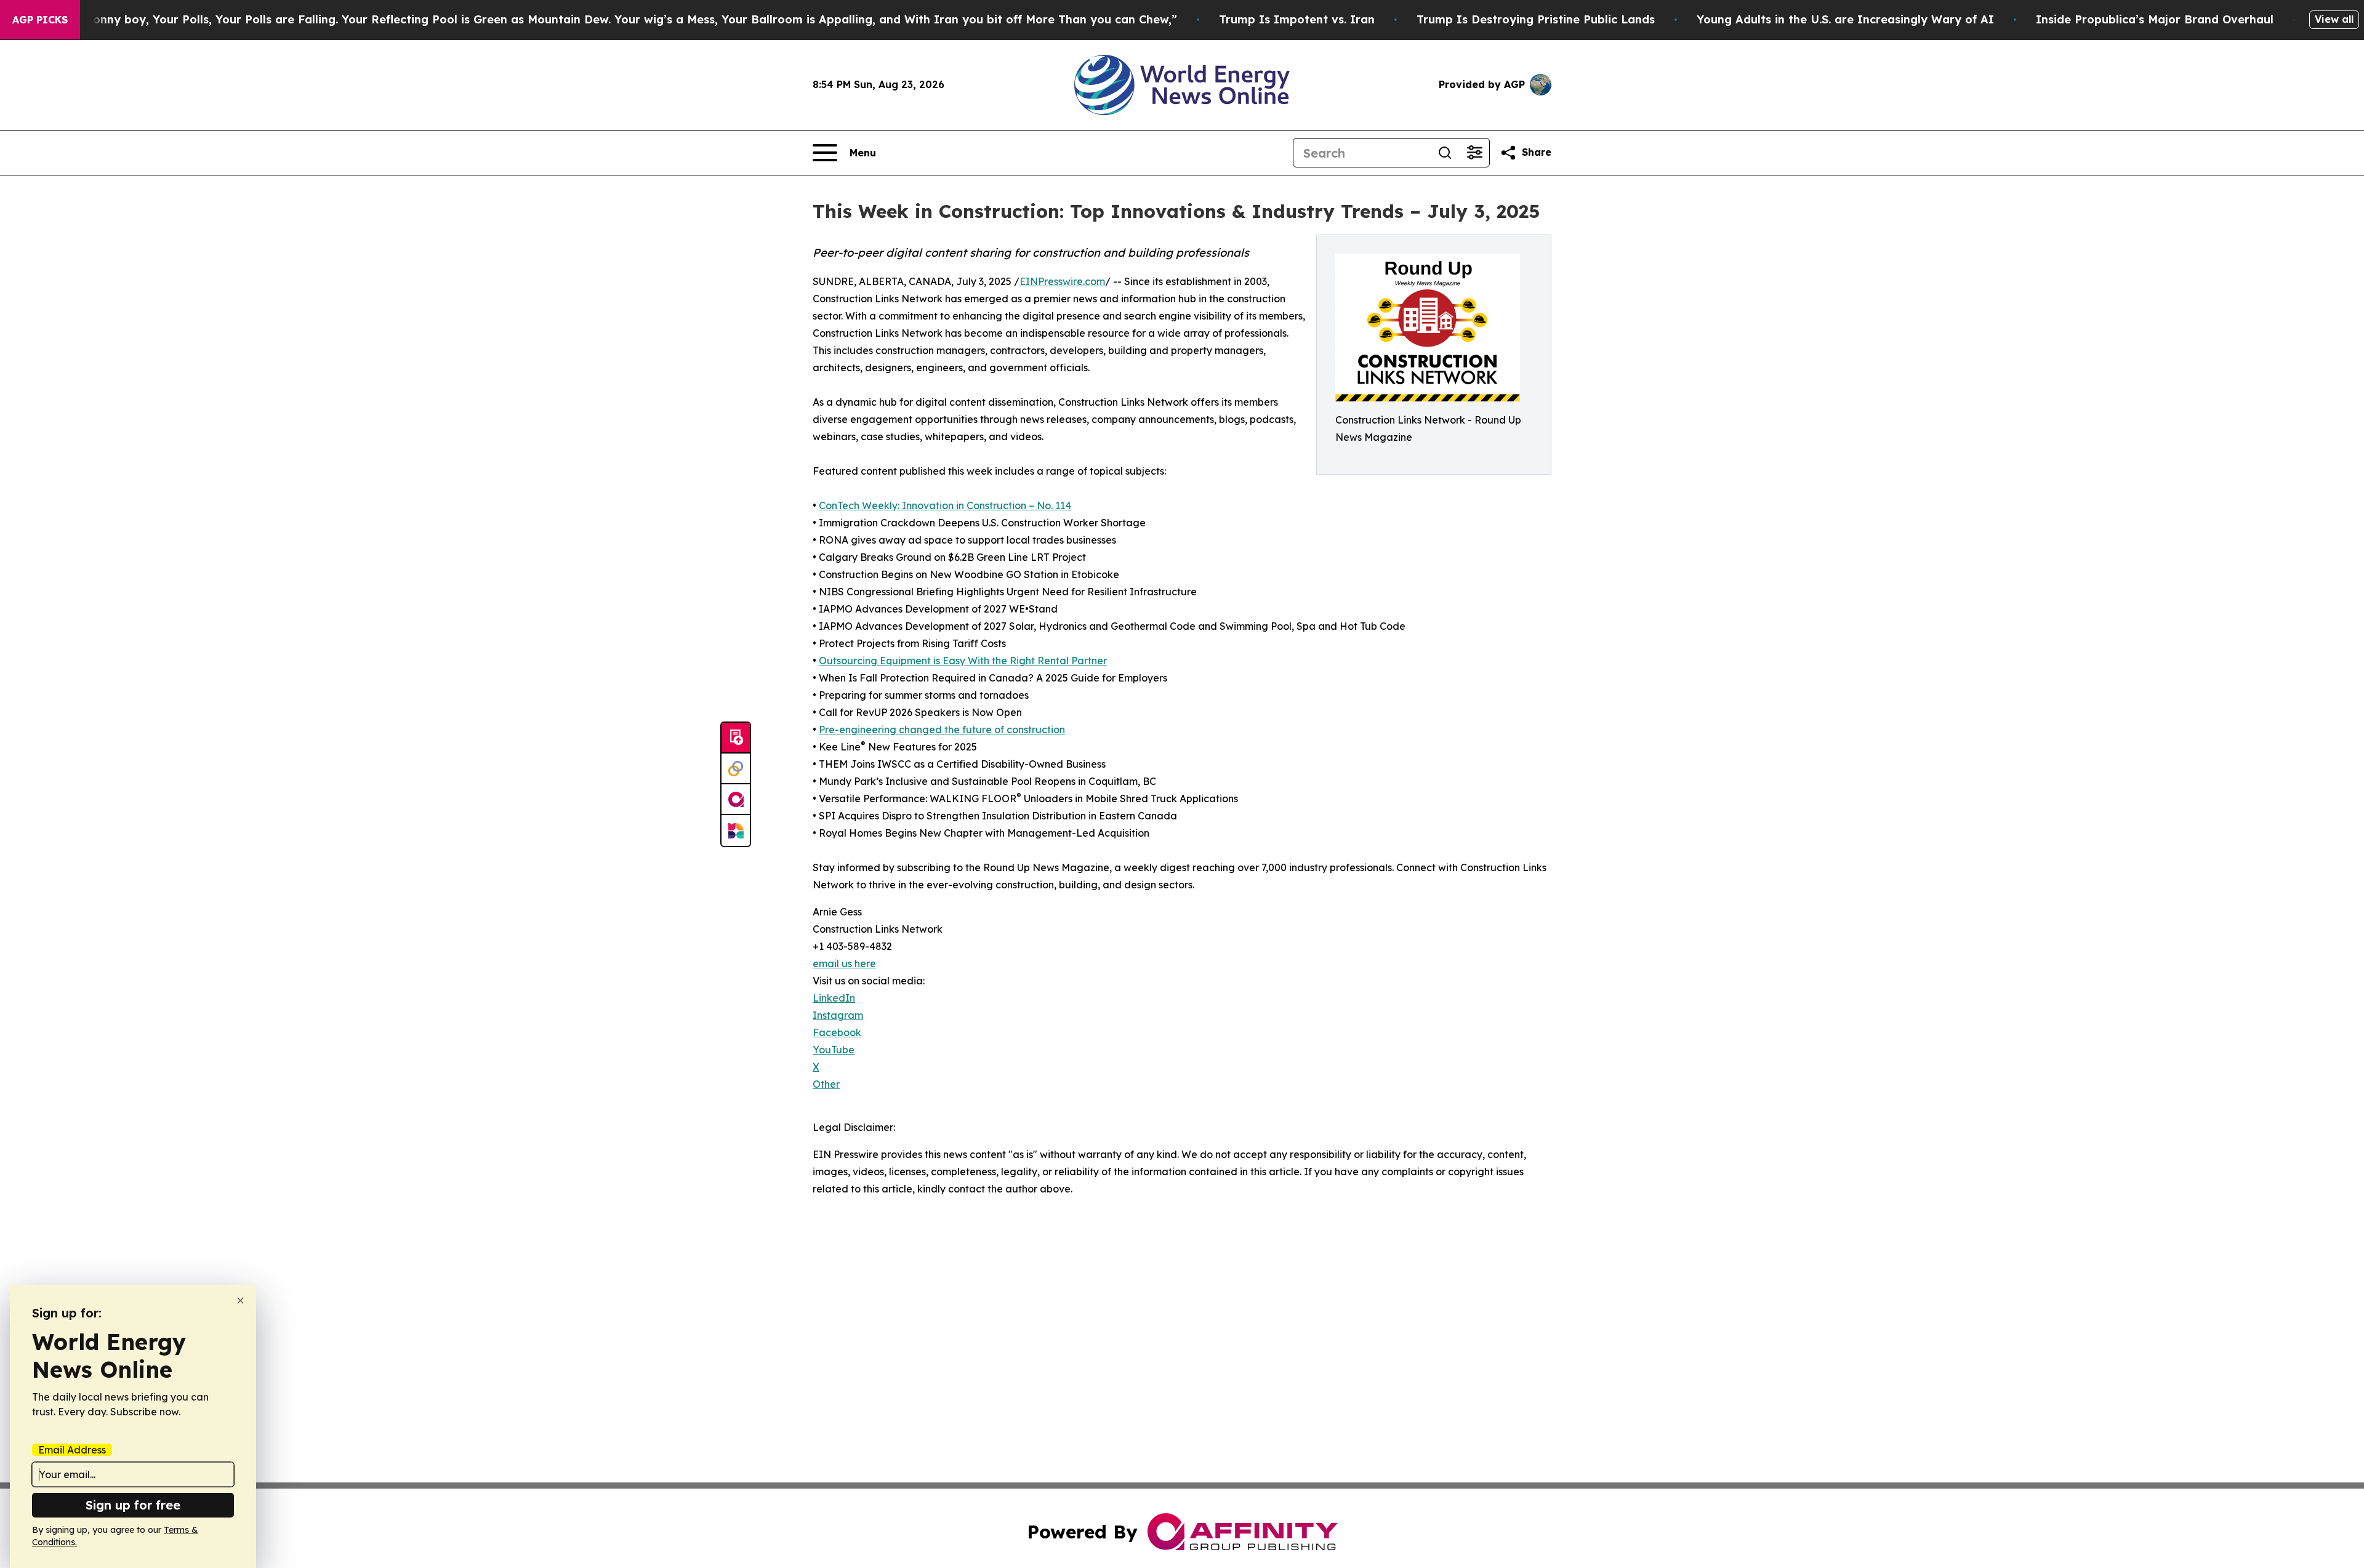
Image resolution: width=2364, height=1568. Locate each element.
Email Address (72, 1450)
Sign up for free (133, 1505)
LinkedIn (834, 998)
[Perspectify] (736, 769)
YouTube (834, 1050)
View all (2334, 19)
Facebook (837, 1032)
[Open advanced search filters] (1474, 153)
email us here (844, 963)
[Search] (1445, 153)
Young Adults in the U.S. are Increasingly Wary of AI (1845, 19)
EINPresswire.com (1062, 281)
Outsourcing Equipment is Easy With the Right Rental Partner (963, 661)
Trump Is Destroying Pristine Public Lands (1536, 19)
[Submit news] (736, 738)
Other (826, 1084)
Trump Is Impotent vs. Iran (1297, 19)
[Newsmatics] (736, 830)
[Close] (240, 1301)
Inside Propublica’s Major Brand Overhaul (2155, 19)
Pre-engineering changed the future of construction (942, 730)
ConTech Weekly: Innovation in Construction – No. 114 (945, 505)
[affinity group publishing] (736, 800)
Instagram (838, 1015)
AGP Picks (40, 20)
